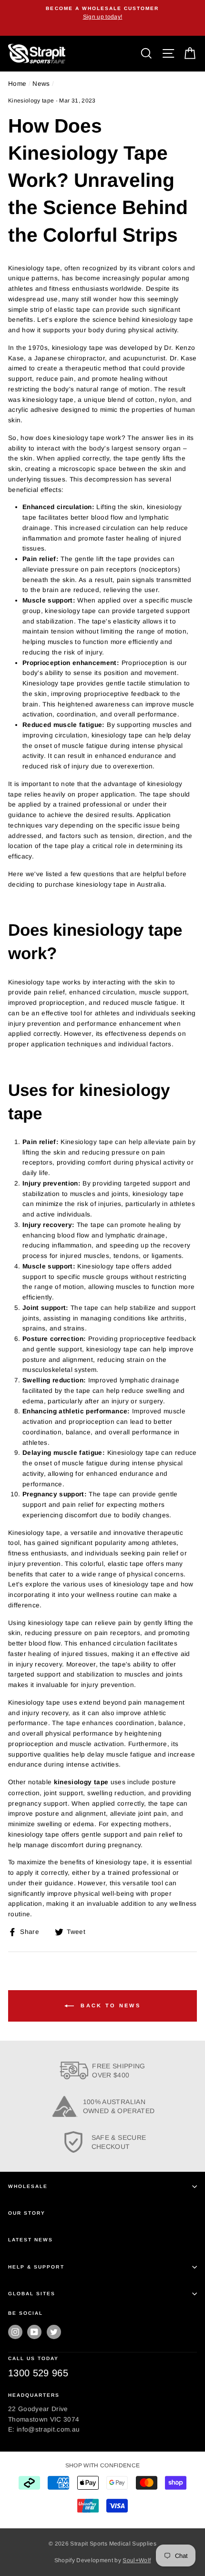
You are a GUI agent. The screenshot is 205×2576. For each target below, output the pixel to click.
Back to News (109, 2005)
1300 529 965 (38, 2373)
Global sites (32, 2294)
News (41, 84)
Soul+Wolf (137, 2560)
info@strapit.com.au (48, 2429)
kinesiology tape (81, 1782)
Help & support (36, 2267)
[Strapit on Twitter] (54, 2332)
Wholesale (28, 2186)
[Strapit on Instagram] (15, 2332)
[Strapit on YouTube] (34, 2332)
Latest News (31, 2240)
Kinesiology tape (31, 101)
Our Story (27, 2213)
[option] (102, 13)
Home (17, 84)
